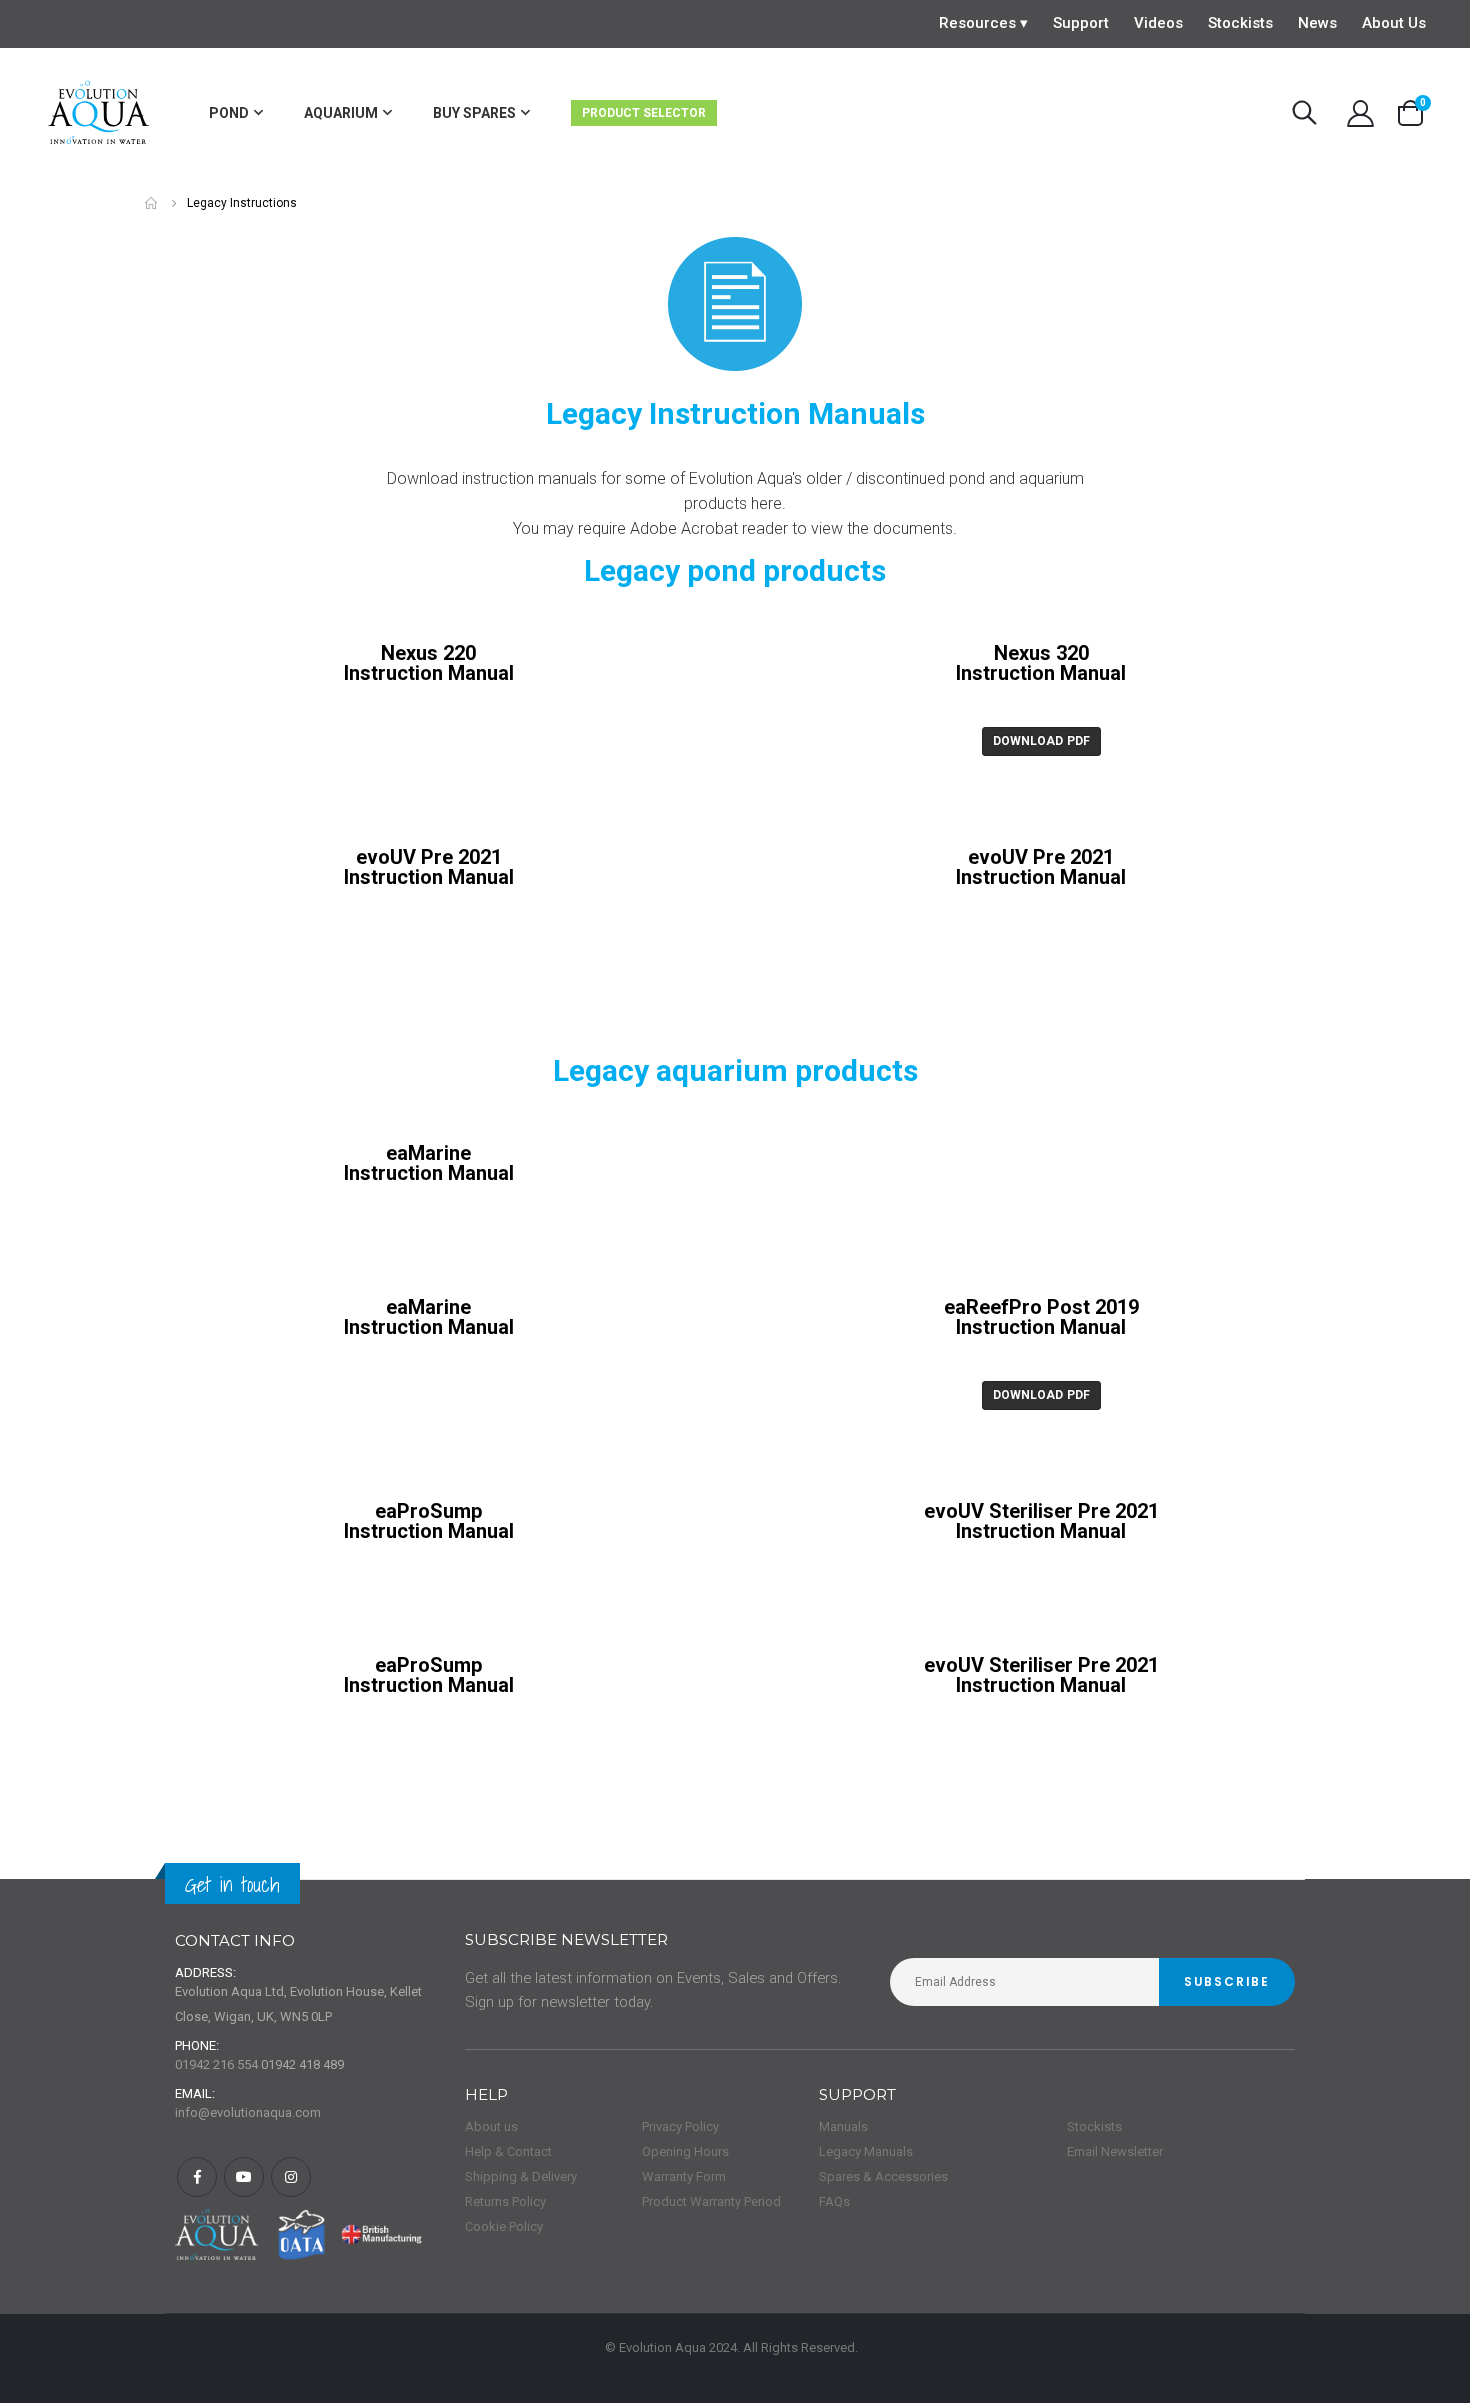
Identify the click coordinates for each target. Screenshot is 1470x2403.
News (1317, 23)
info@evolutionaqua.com (248, 2112)
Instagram (291, 2177)
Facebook (197, 2177)
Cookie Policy (504, 2226)
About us (491, 2126)
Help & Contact (508, 2151)
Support (1081, 23)
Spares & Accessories (883, 2176)
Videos (1158, 23)
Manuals (843, 2126)
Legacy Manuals (866, 2151)
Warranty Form (684, 2176)
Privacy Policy (680, 2126)
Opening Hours (685, 2151)
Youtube (244, 2177)
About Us (1394, 23)
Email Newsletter (1115, 2151)
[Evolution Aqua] (99, 113)
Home (152, 203)
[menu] (516, 113)
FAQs (834, 2201)
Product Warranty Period (711, 2201)
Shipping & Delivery (521, 2176)
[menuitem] (236, 113)
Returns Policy (505, 2201)
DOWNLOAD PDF (1041, 741)
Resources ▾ (983, 23)
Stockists (1240, 23)
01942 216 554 (216, 2064)
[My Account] (1360, 113)
